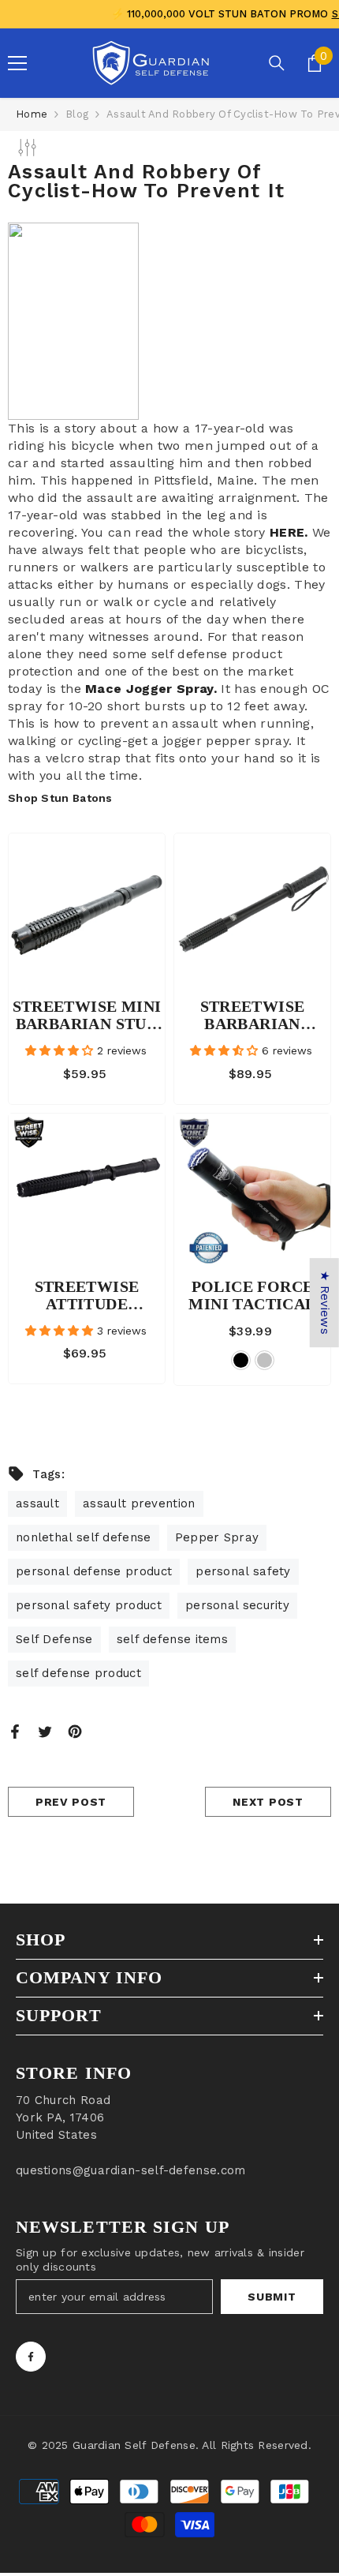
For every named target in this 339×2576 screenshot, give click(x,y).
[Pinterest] (75, 1731)
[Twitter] (45, 1731)
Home (32, 114)
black (241, 1360)
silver (264, 1360)
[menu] (17, 63)
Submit (272, 2297)
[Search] (277, 63)
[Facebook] (15, 1731)
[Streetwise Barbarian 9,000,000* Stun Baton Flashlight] (252, 912)
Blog (77, 114)
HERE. (289, 532)
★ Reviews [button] (325, 1303)
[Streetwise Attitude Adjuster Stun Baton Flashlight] (87, 1192)
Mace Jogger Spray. (151, 689)
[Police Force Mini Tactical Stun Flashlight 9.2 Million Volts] (252, 1192)
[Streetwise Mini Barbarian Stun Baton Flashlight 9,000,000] (87, 912)
